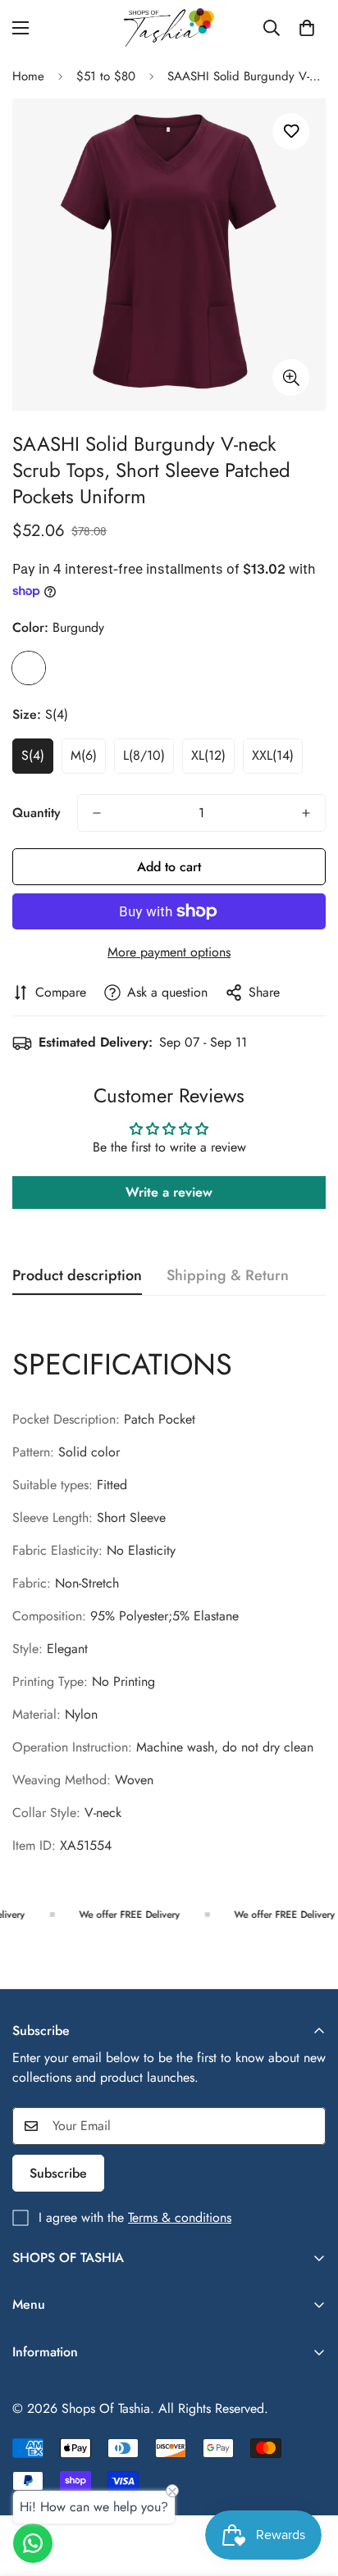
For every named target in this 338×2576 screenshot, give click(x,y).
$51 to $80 (106, 76)
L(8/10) (144, 755)
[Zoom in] (291, 377)
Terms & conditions (180, 2217)
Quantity (37, 813)
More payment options (169, 952)
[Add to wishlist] (291, 132)
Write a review (169, 1192)
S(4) (33, 755)
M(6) (84, 755)
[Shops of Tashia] (169, 27)
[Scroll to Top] (308, 2489)
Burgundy (29, 668)
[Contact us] (33, 2543)
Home (28, 76)
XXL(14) (273, 755)
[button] (307, 28)
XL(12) (208, 755)
